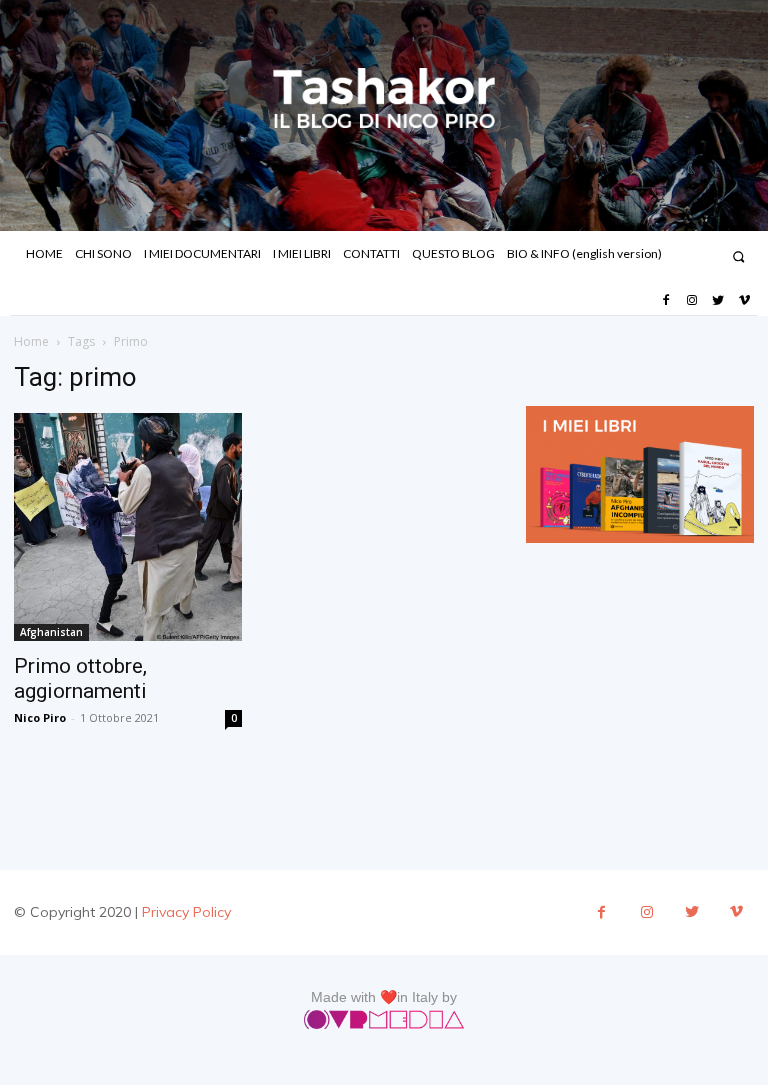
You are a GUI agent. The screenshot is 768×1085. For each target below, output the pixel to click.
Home (31, 341)
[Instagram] (692, 301)
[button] (738, 256)
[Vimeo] (745, 301)
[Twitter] (718, 301)
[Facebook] (665, 301)
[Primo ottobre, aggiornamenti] (128, 527)
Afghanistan (51, 632)
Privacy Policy (186, 912)
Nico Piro (40, 717)
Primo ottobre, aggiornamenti (80, 678)
